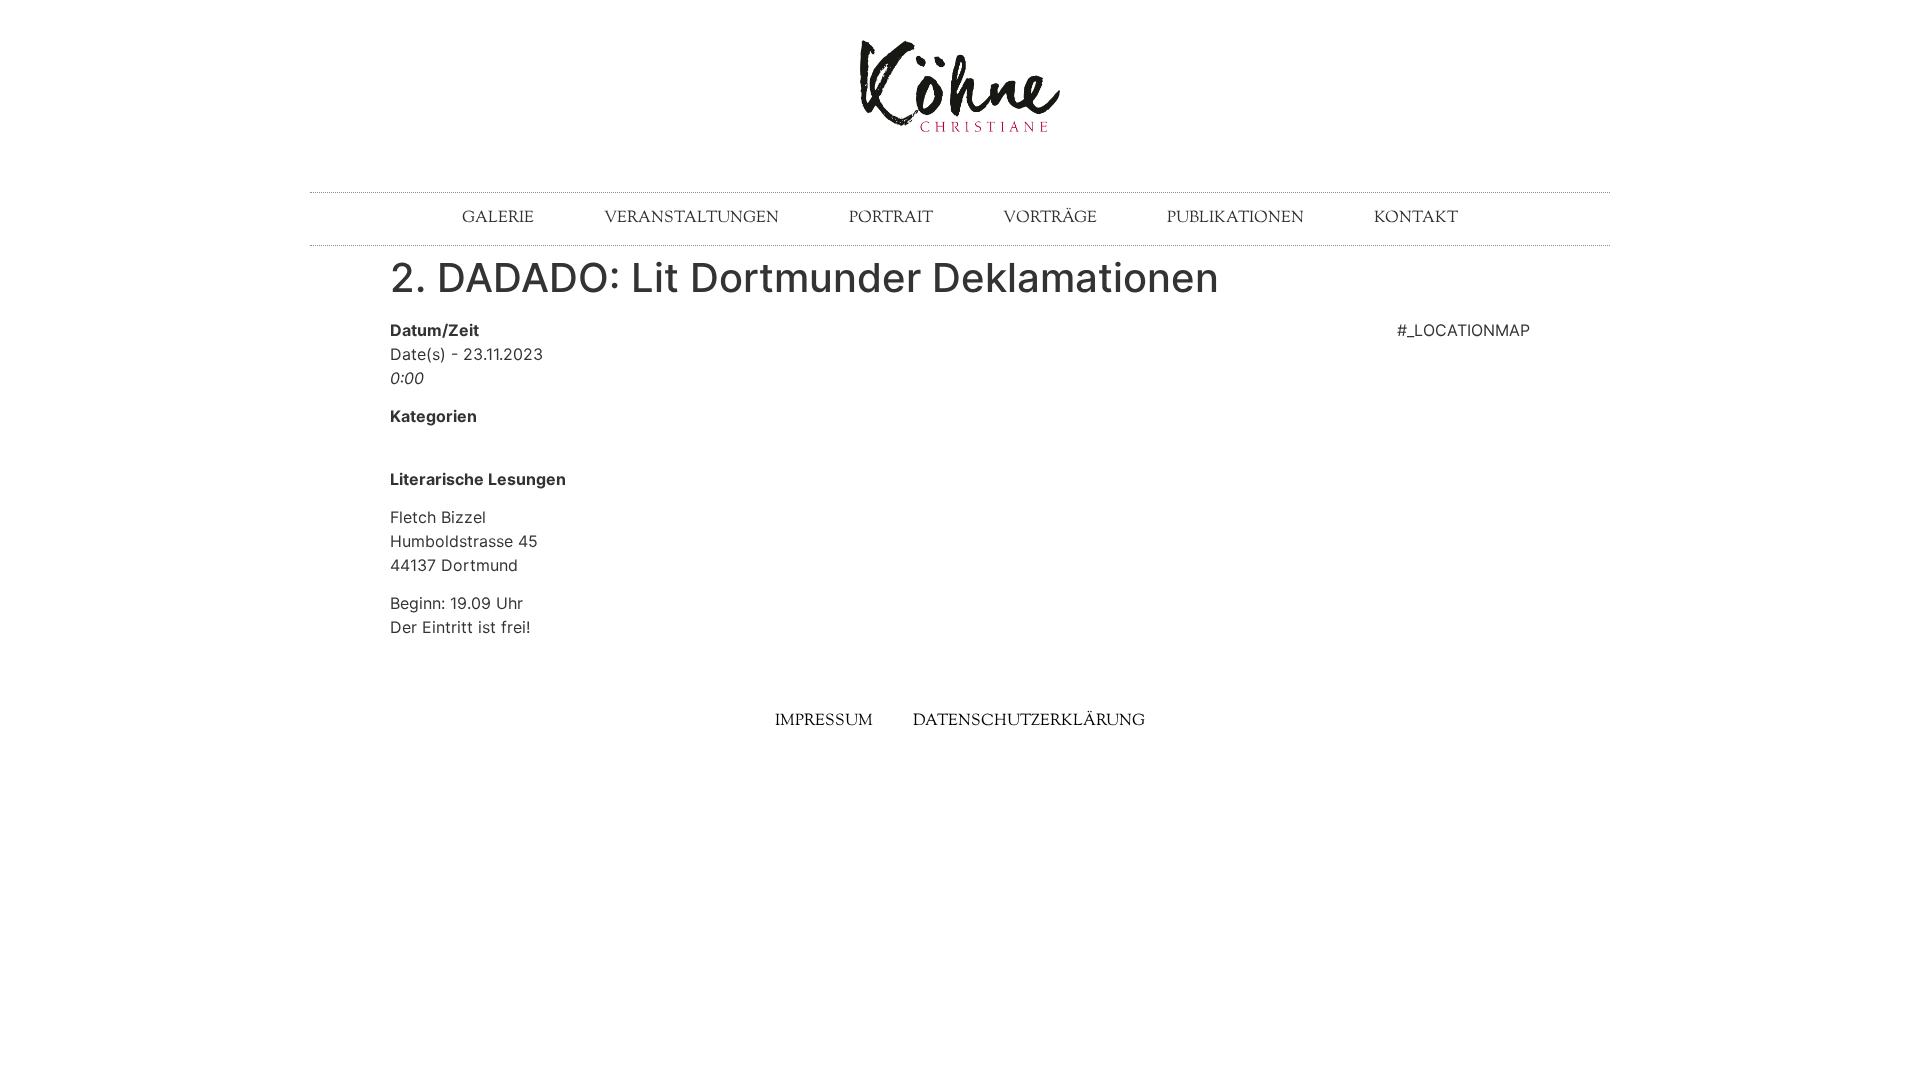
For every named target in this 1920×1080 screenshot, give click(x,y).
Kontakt (1416, 218)
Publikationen (1235, 218)
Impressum (824, 721)
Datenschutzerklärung (1029, 721)
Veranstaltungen (691, 218)
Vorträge (1050, 218)
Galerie (498, 218)
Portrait (891, 218)
